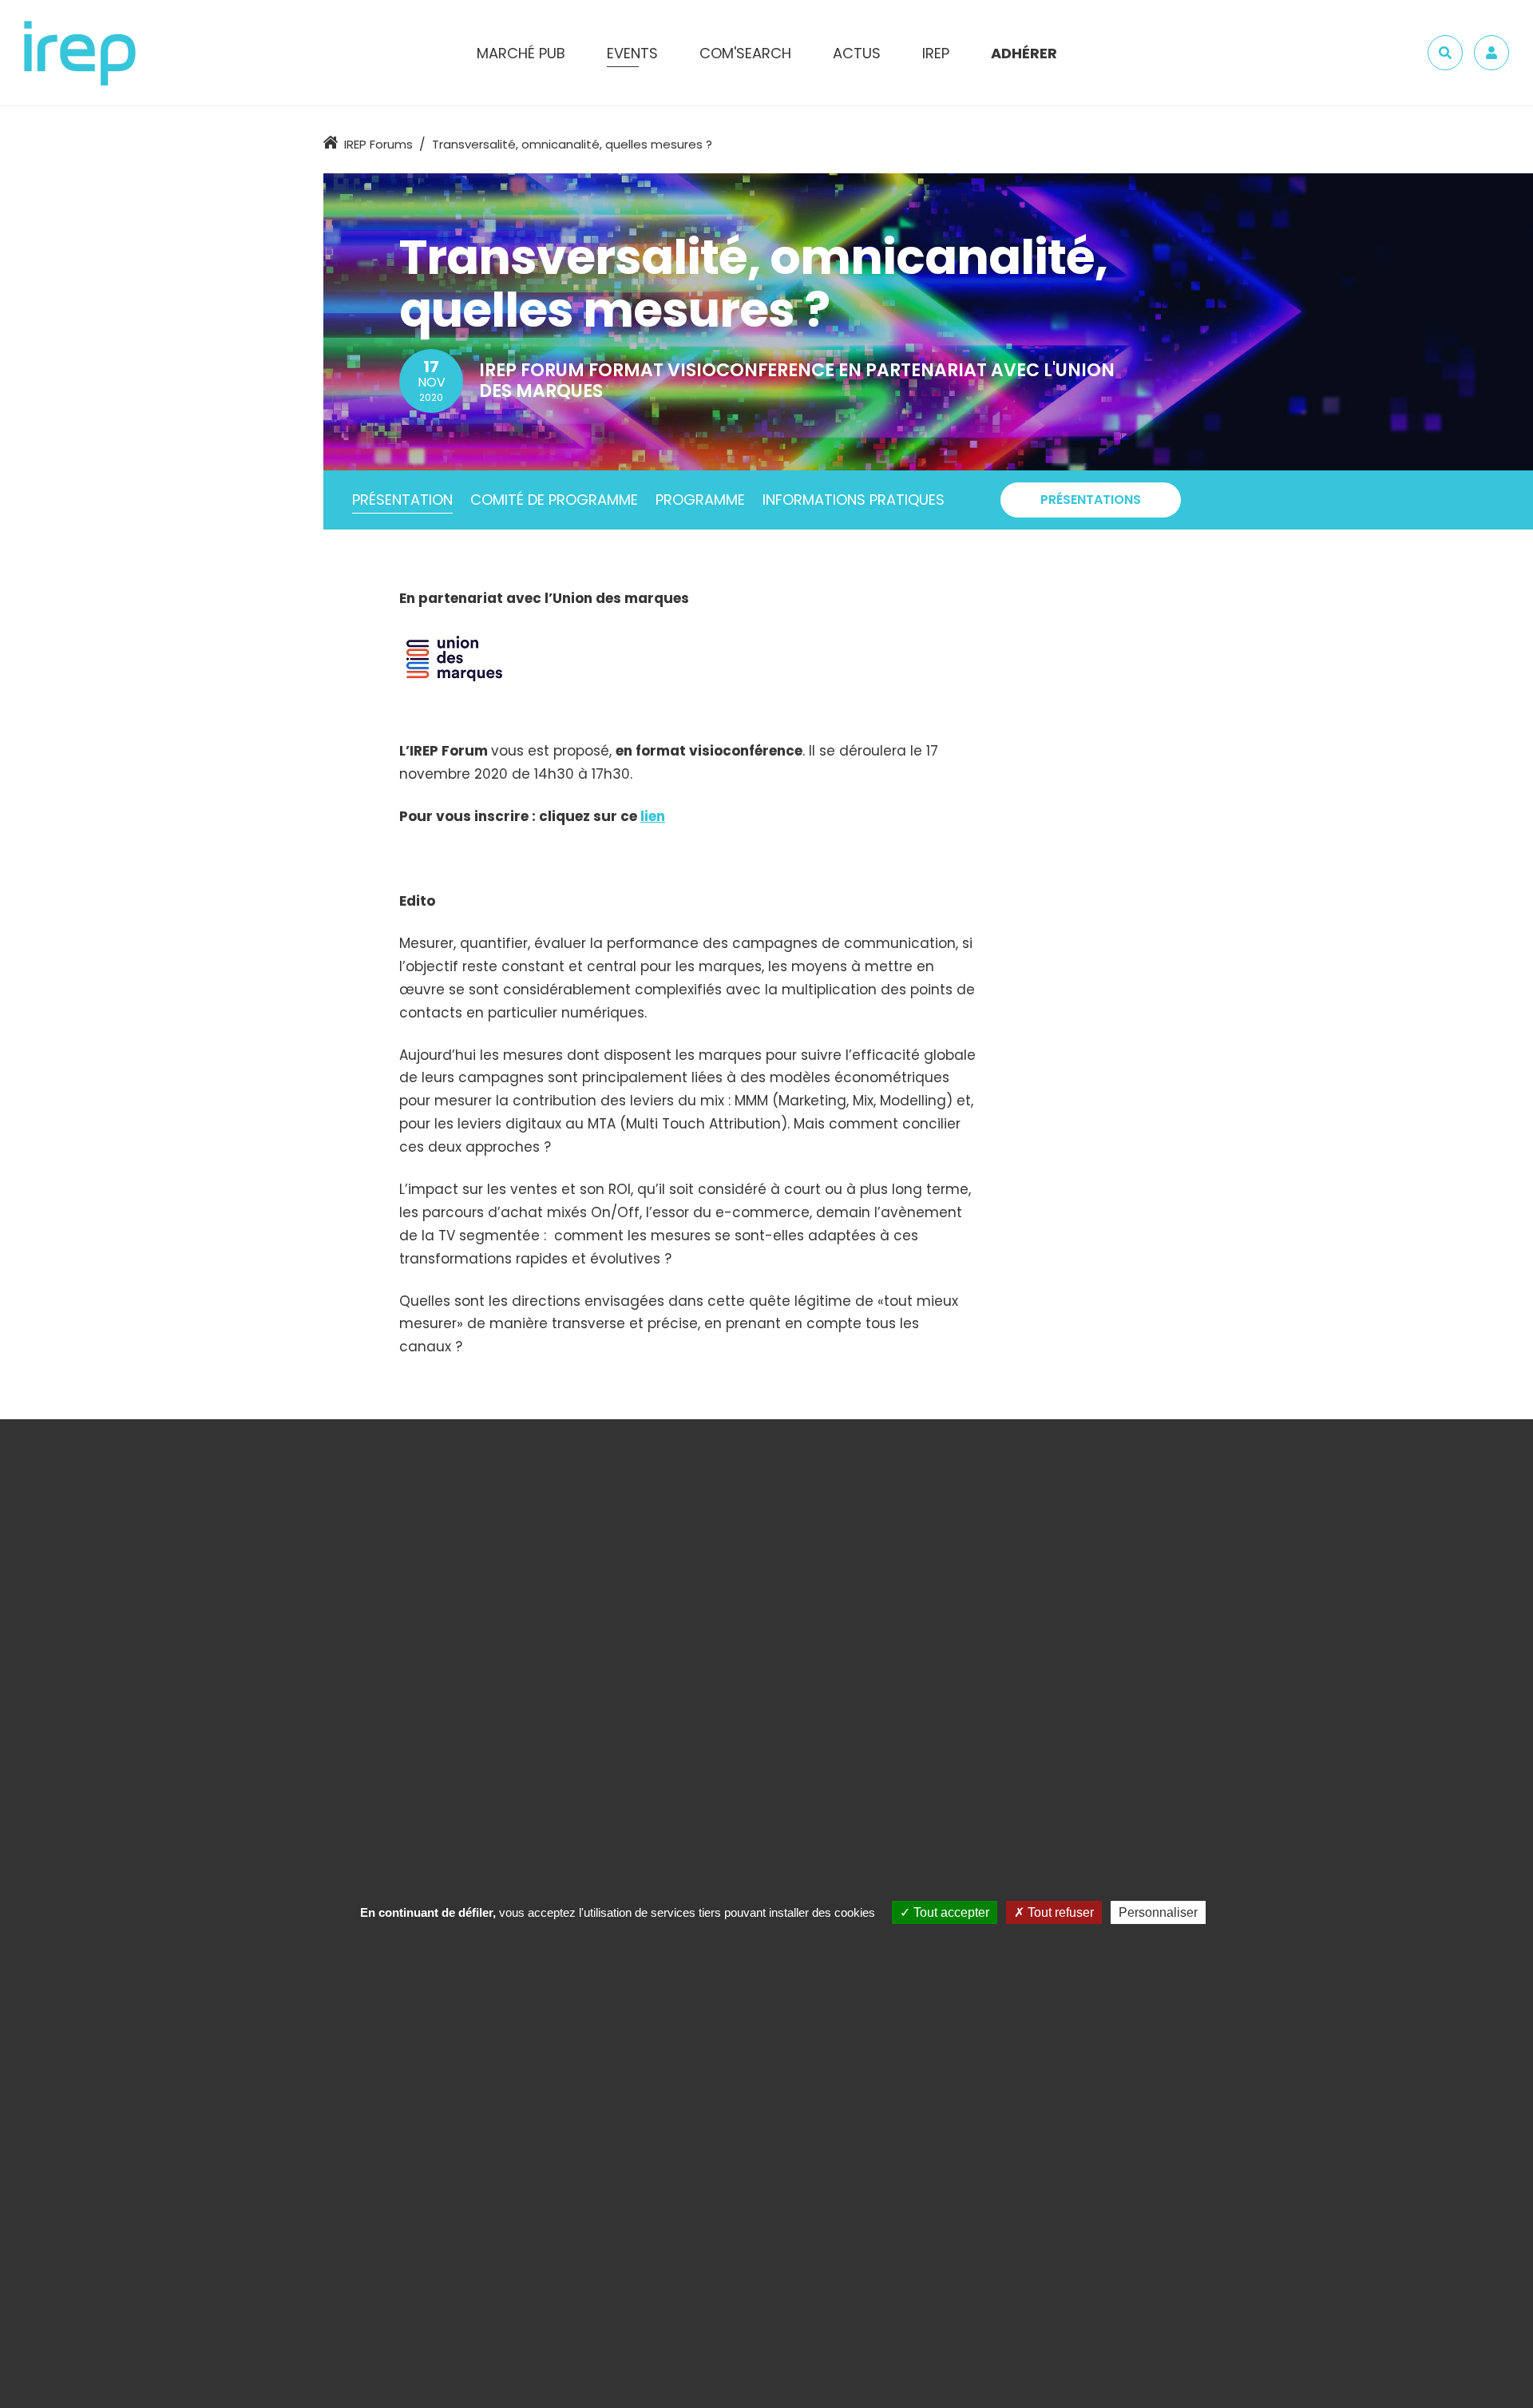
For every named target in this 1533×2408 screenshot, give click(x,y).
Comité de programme (554, 500)
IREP (936, 53)
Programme (700, 500)
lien (653, 816)
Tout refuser (1059, 1912)
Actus (857, 53)
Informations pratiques (854, 500)
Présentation (402, 500)
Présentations (1091, 500)
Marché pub (521, 53)
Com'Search (745, 53)
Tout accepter (950, 1912)
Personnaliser (1158, 1912)
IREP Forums (378, 144)
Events (632, 53)
